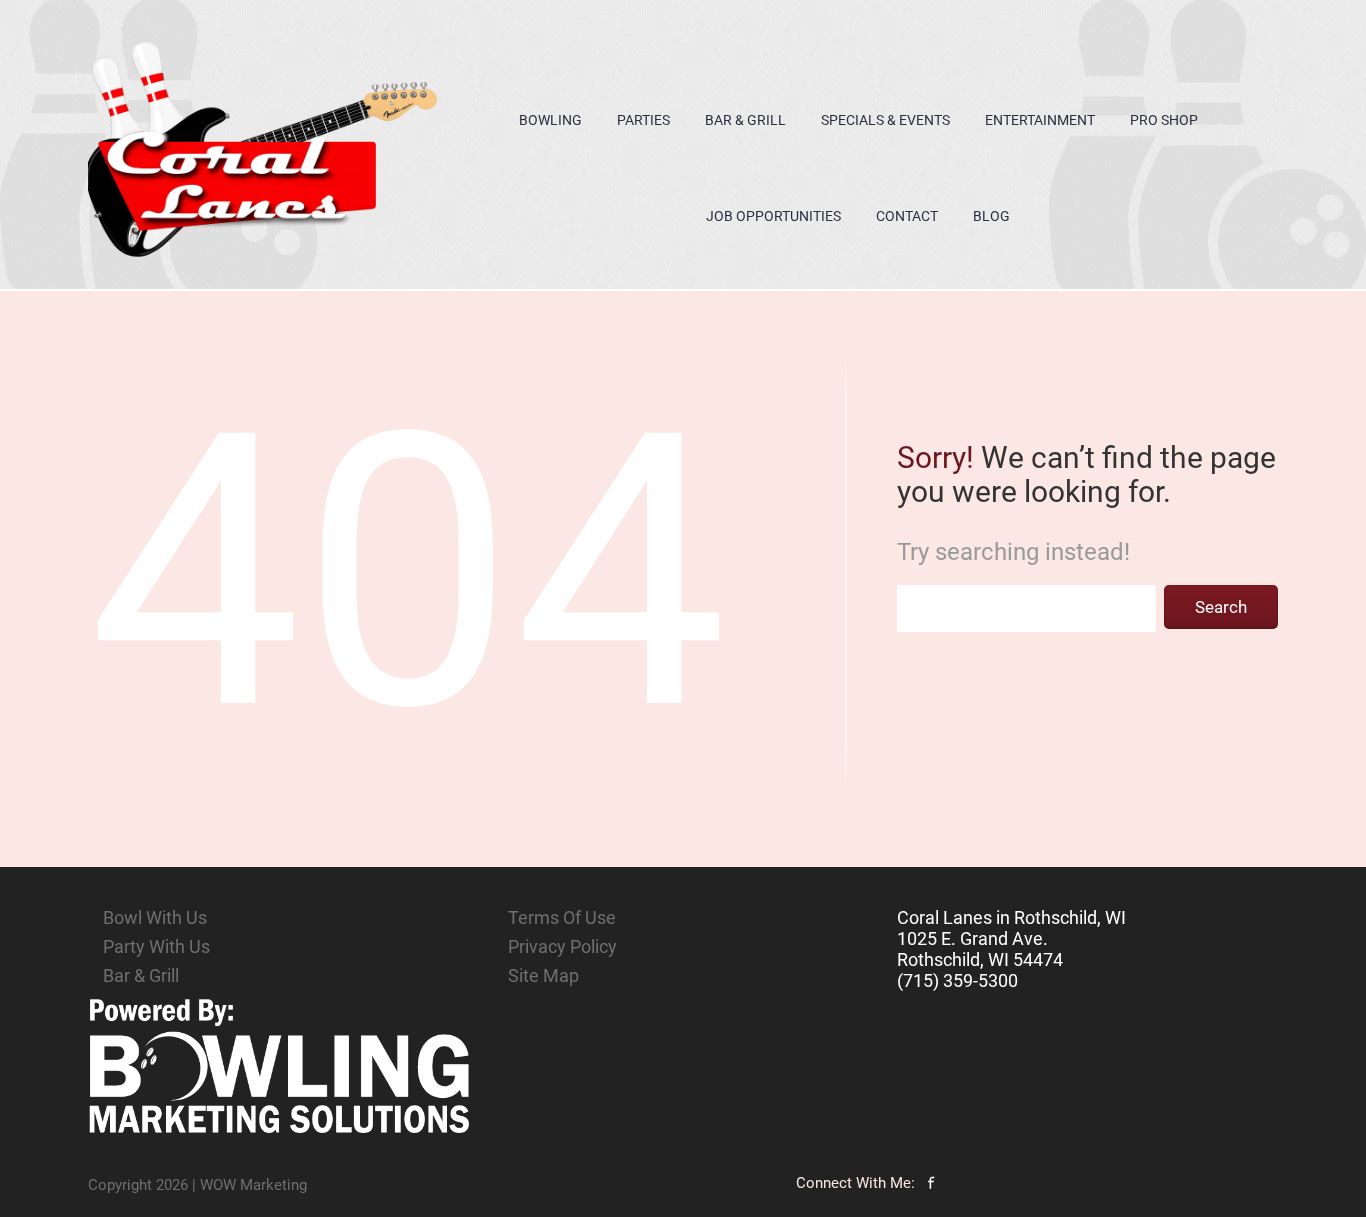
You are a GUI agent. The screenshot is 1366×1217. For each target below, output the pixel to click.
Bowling (550, 120)
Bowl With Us (155, 917)
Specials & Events (885, 120)
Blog (991, 216)
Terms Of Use (562, 917)
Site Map (543, 975)
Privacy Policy (562, 946)
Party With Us (156, 946)
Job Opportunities (773, 216)
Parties (643, 120)
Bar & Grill (745, 120)
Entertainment (1040, 120)
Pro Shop (1164, 120)
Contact (907, 216)
